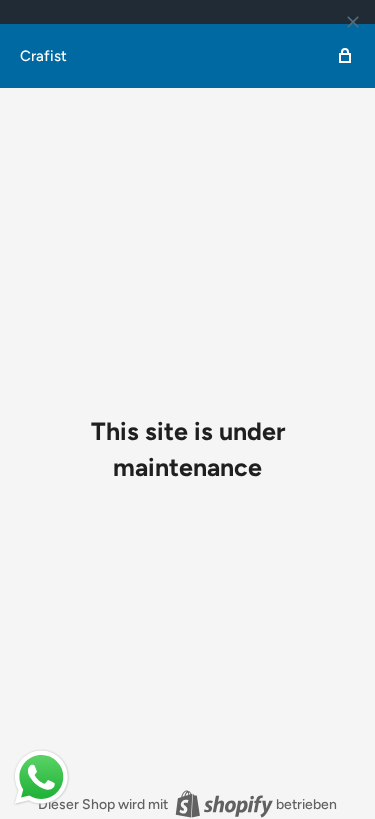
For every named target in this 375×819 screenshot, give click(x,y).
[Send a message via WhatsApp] (41, 777)
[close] (353, 22)
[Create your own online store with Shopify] (224, 804)
